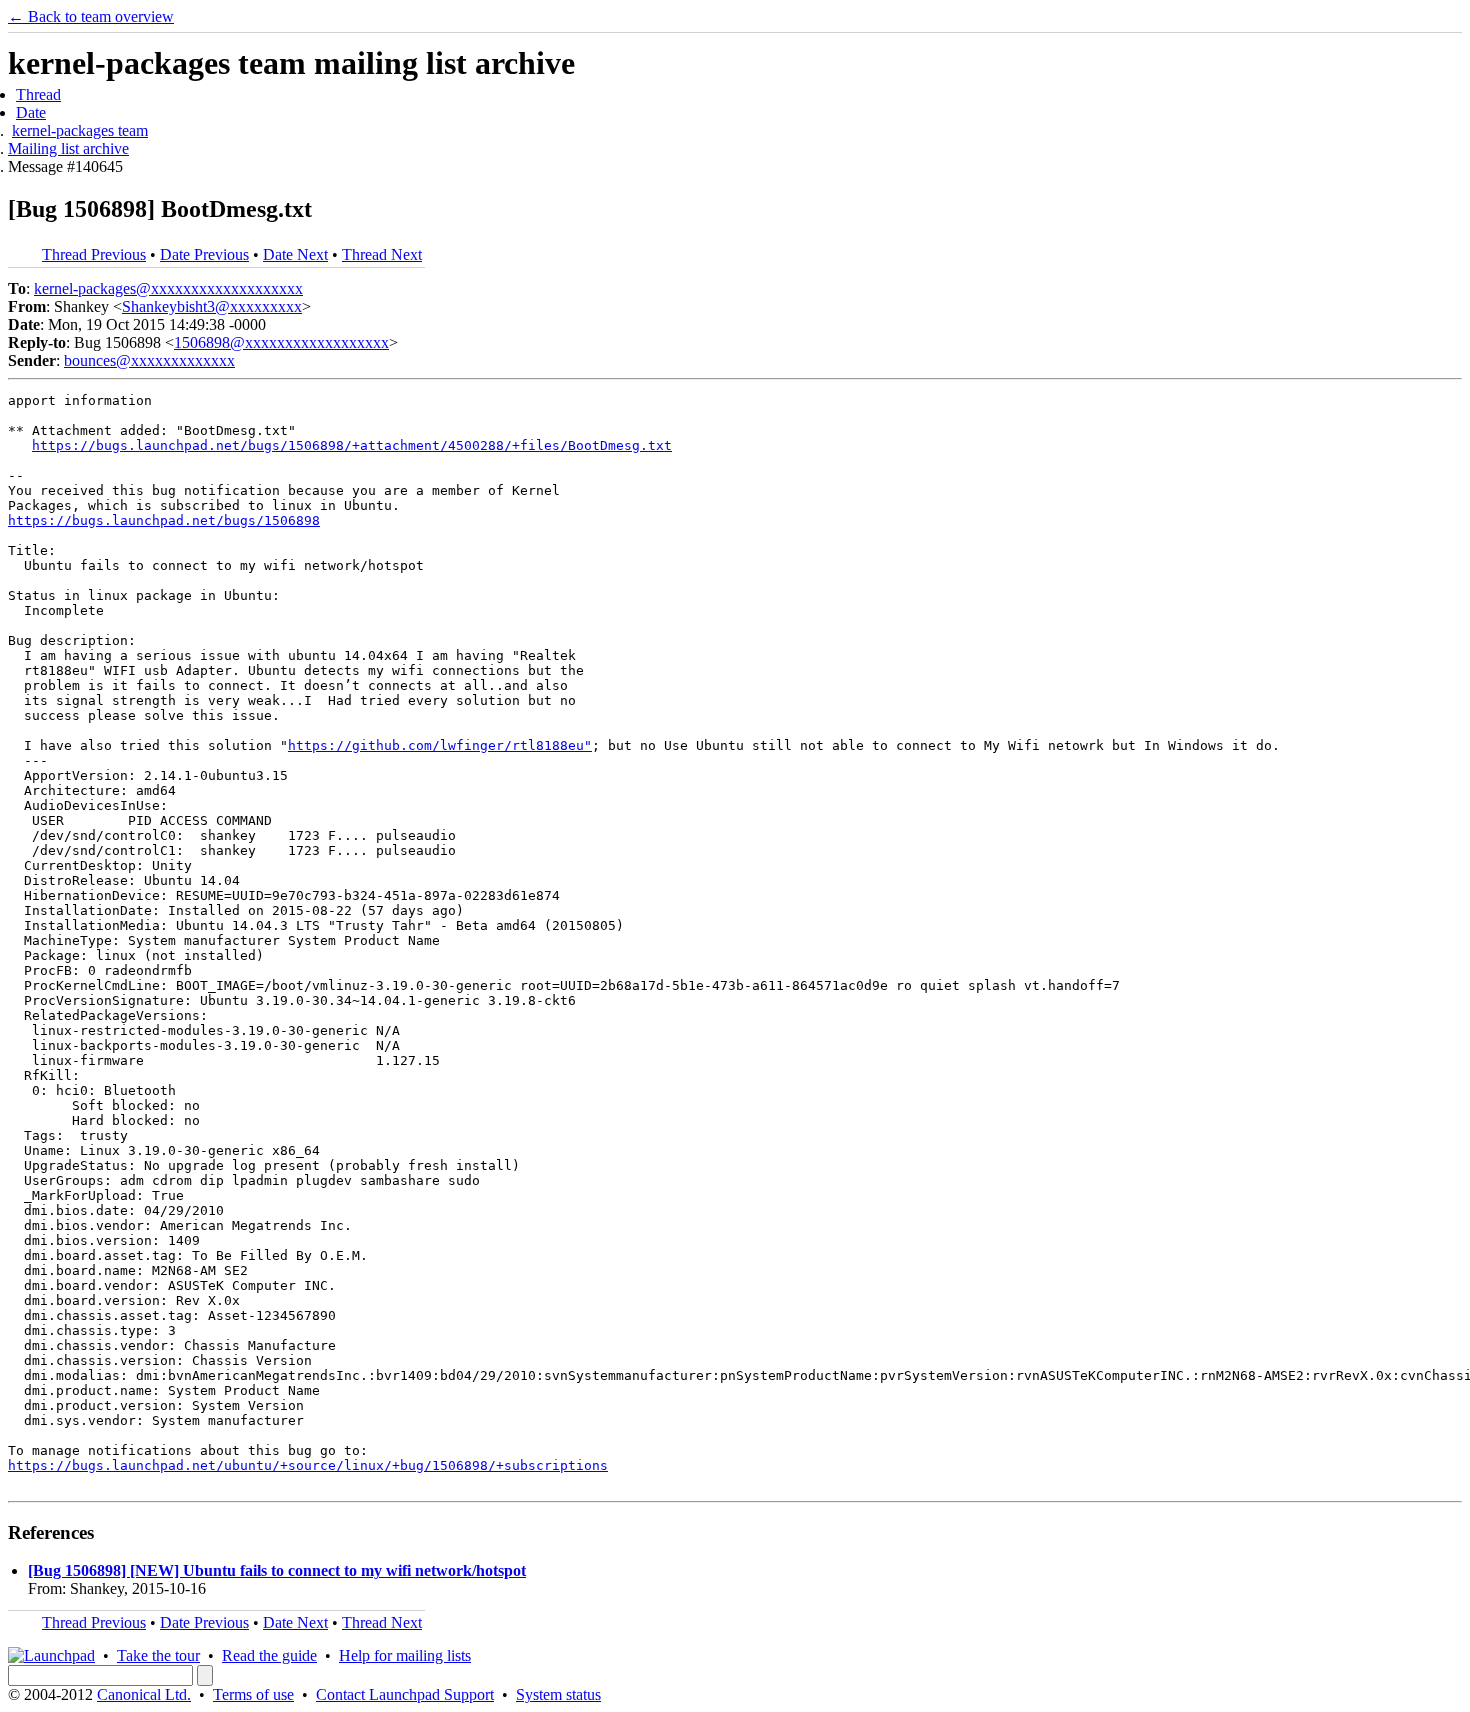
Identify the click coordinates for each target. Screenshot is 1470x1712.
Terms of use (253, 1694)
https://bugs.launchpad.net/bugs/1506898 (164, 520)
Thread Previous (94, 254)
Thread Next (382, 254)
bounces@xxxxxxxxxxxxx (149, 360)
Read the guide (269, 1655)
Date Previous (204, 254)
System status (558, 1694)
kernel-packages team (80, 130)
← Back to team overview (91, 16)
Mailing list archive (68, 148)
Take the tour (158, 1655)
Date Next (295, 254)
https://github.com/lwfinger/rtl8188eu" (440, 745)
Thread (38, 94)
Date (31, 112)
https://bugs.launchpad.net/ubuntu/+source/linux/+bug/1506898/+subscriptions (308, 1465)
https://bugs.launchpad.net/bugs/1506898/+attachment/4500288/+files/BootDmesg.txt (352, 445)
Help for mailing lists (405, 1655)
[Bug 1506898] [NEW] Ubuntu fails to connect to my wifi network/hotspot (277, 1570)
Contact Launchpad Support (405, 1694)
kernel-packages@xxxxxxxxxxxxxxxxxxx (168, 288)
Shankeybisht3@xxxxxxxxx (212, 306)
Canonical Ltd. (144, 1694)
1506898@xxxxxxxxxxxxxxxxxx (281, 342)
